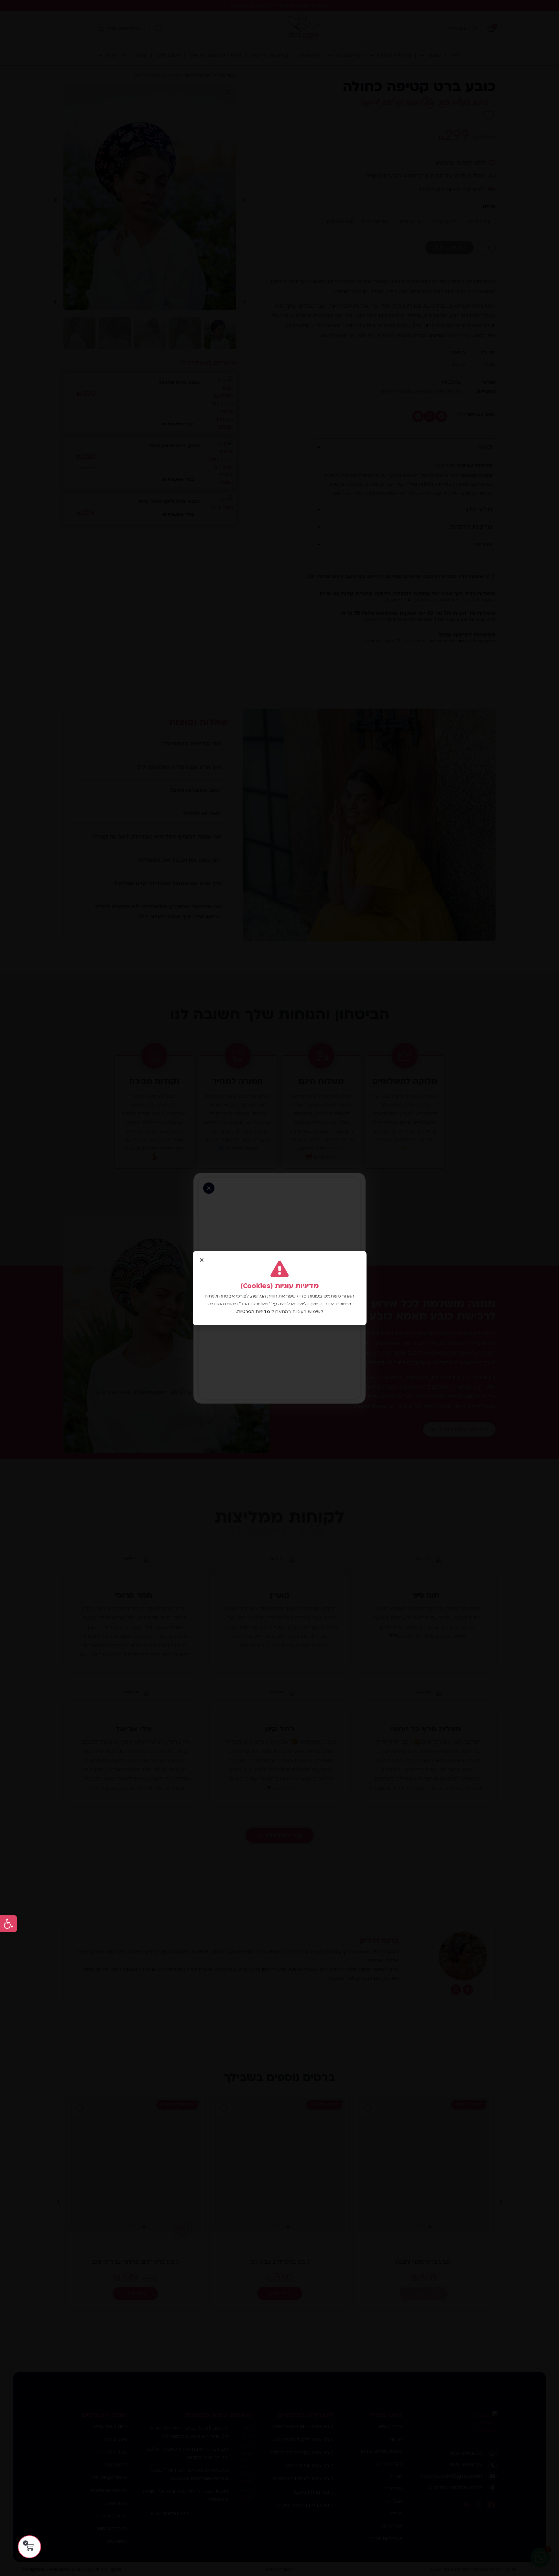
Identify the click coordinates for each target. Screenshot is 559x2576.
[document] (279, 1288)
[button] (8, 1924)
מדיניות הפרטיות (254, 1312)
